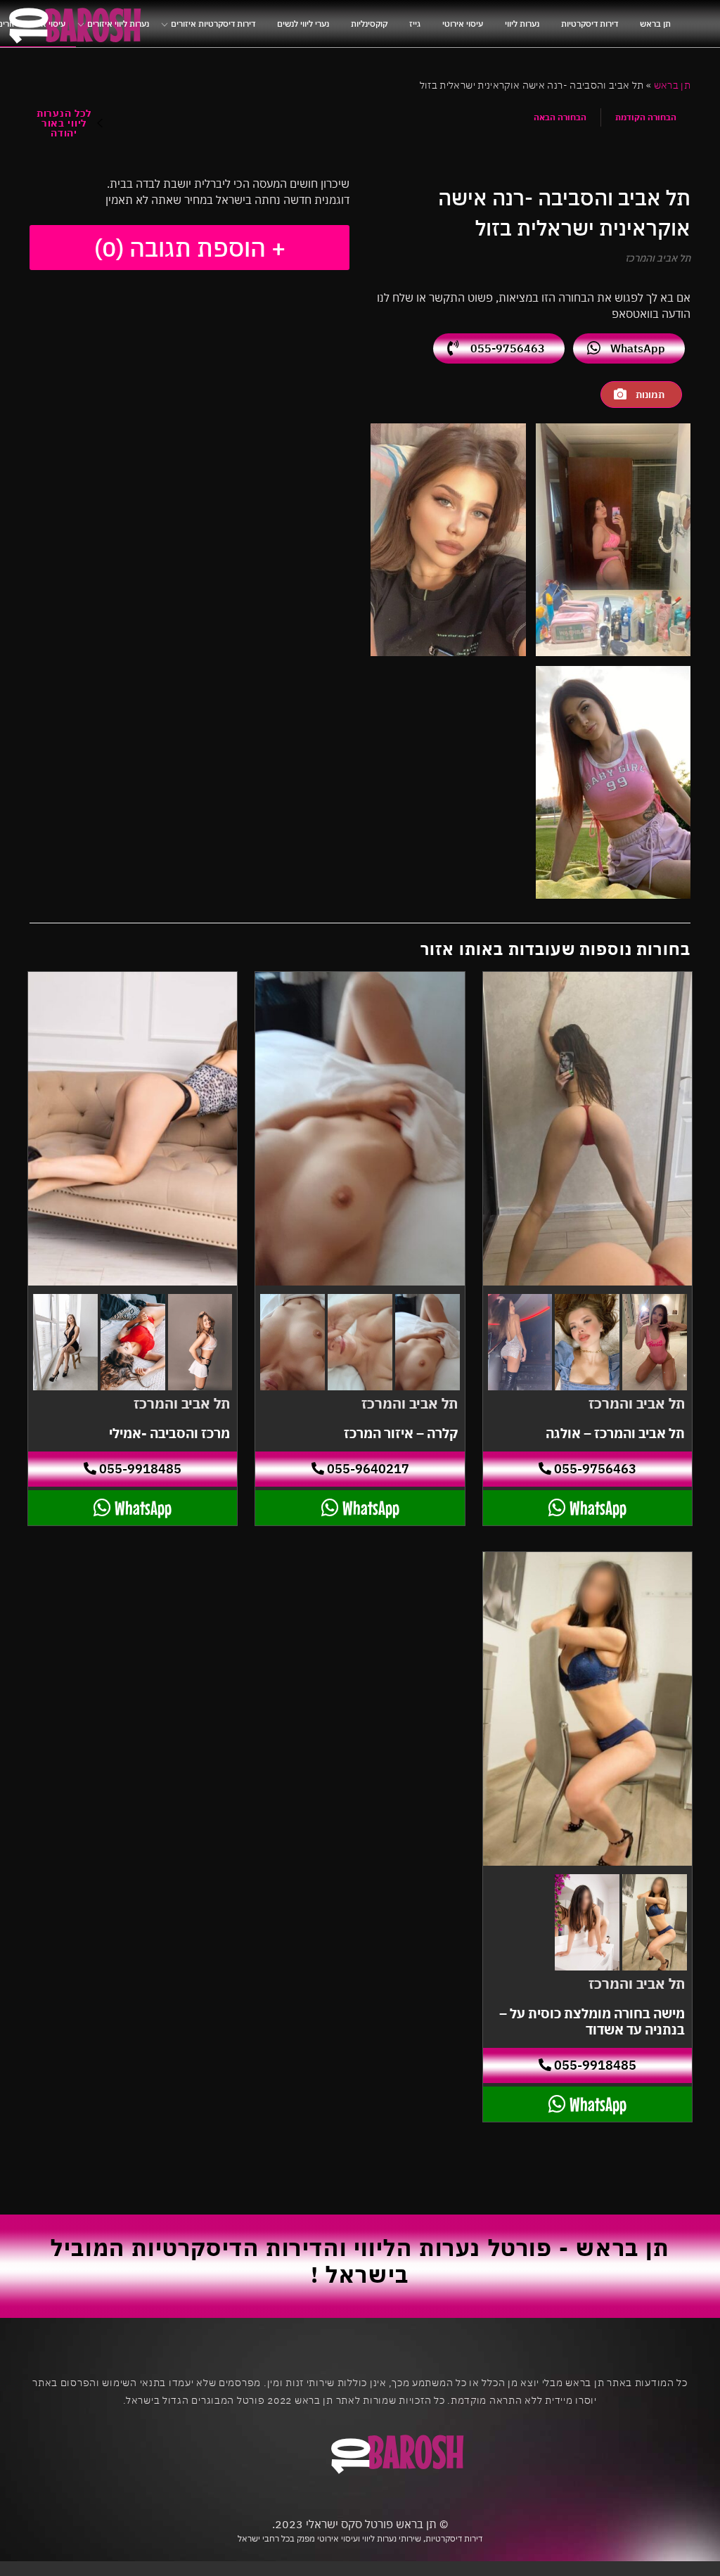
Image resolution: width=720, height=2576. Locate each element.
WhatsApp (638, 348)
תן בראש (655, 24)
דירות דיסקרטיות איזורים (213, 24)
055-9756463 (508, 348)
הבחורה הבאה (560, 117)
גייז (415, 24)
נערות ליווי (522, 24)
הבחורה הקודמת (646, 117)
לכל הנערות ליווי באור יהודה (64, 123)
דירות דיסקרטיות (590, 24)
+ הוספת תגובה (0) (190, 248)
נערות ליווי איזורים (118, 24)
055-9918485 (139, 1469)
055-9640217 (367, 1469)
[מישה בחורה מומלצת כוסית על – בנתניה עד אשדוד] (587, 1709)
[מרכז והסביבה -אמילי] (133, 1129)
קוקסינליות (369, 24)
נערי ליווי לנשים (303, 24)
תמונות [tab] (650, 395)
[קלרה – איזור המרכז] (360, 1129)
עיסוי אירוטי (463, 24)
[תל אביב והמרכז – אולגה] (587, 1129)
